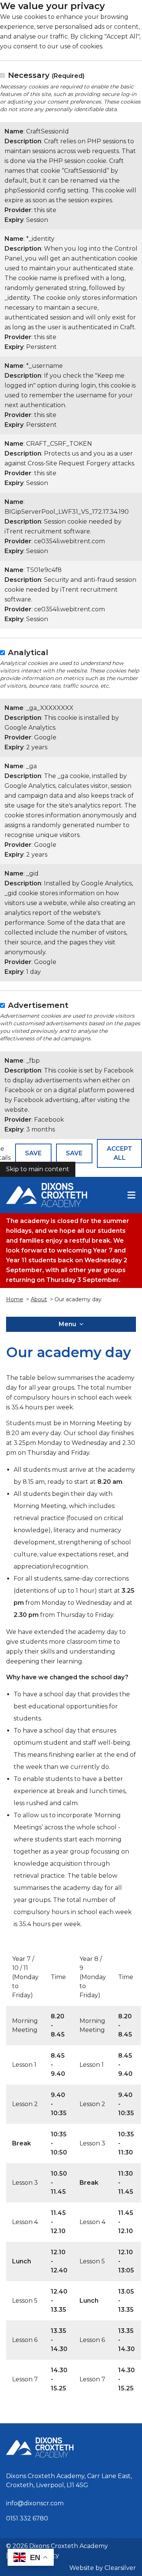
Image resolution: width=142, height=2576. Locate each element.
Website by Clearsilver (103, 2568)
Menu (67, 1324)
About (39, 1299)
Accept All (119, 1153)
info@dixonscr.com (35, 2503)
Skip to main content (38, 1169)
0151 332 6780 (27, 2518)
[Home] (47, 1195)
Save (33, 1153)
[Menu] (131, 1195)
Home (15, 1299)
